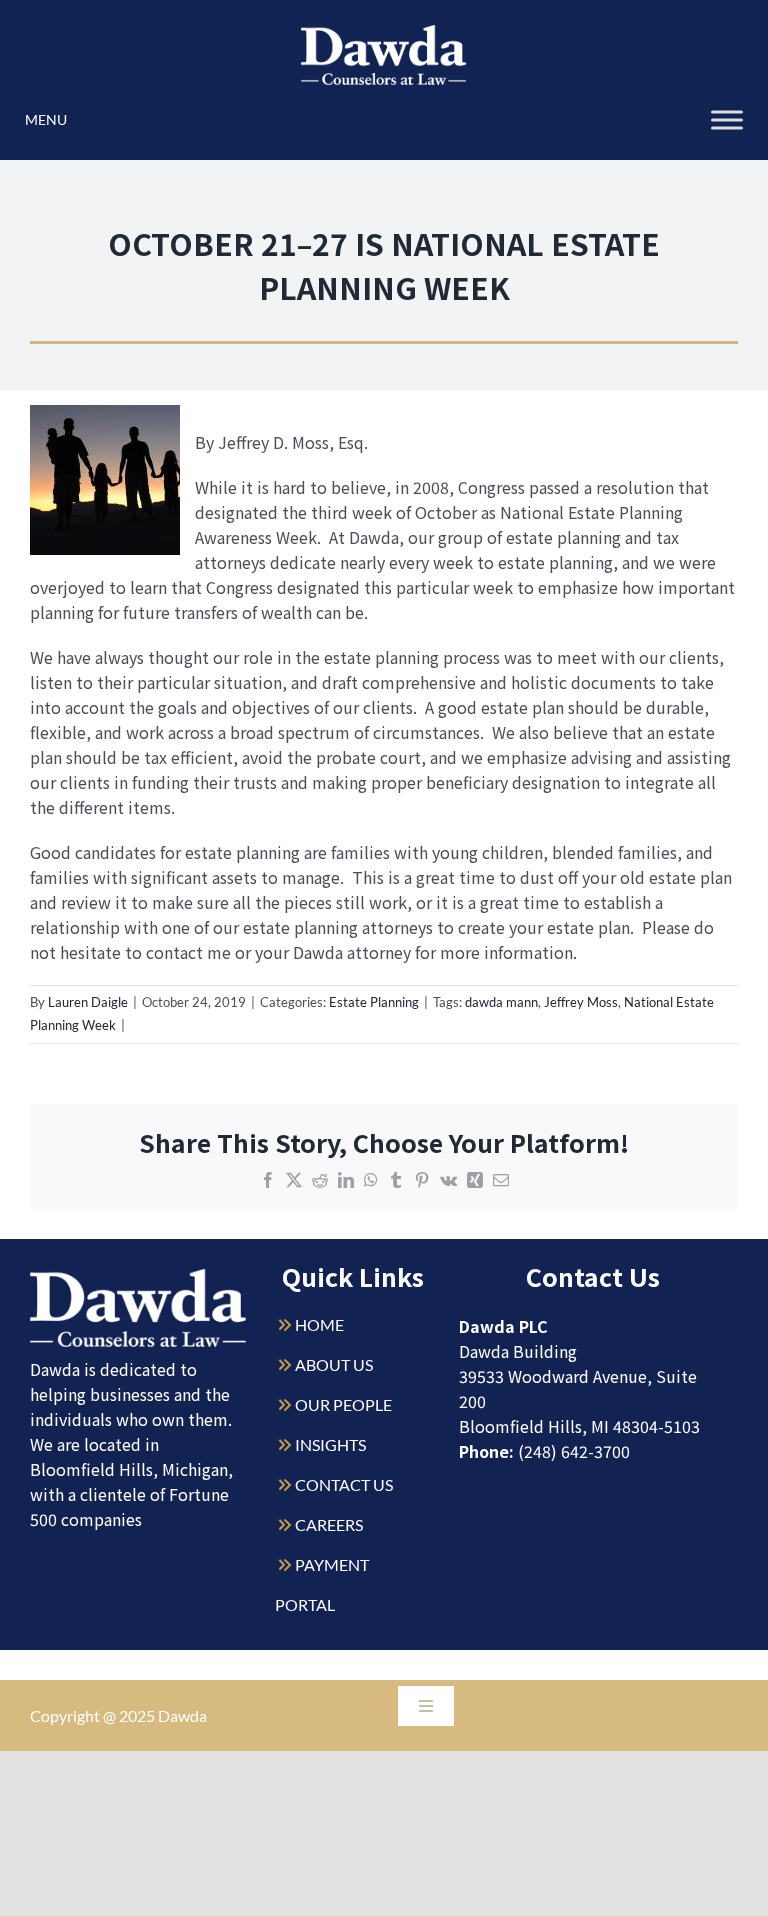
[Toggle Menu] (727, 119)
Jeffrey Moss (581, 1002)
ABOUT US (334, 1364)
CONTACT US (344, 1484)
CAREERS (329, 1524)
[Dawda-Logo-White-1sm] (138, 1276)
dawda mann (501, 1002)
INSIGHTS (330, 1444)
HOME (319, 1324)
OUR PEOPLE (343, 1404)
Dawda (182, 1715)
